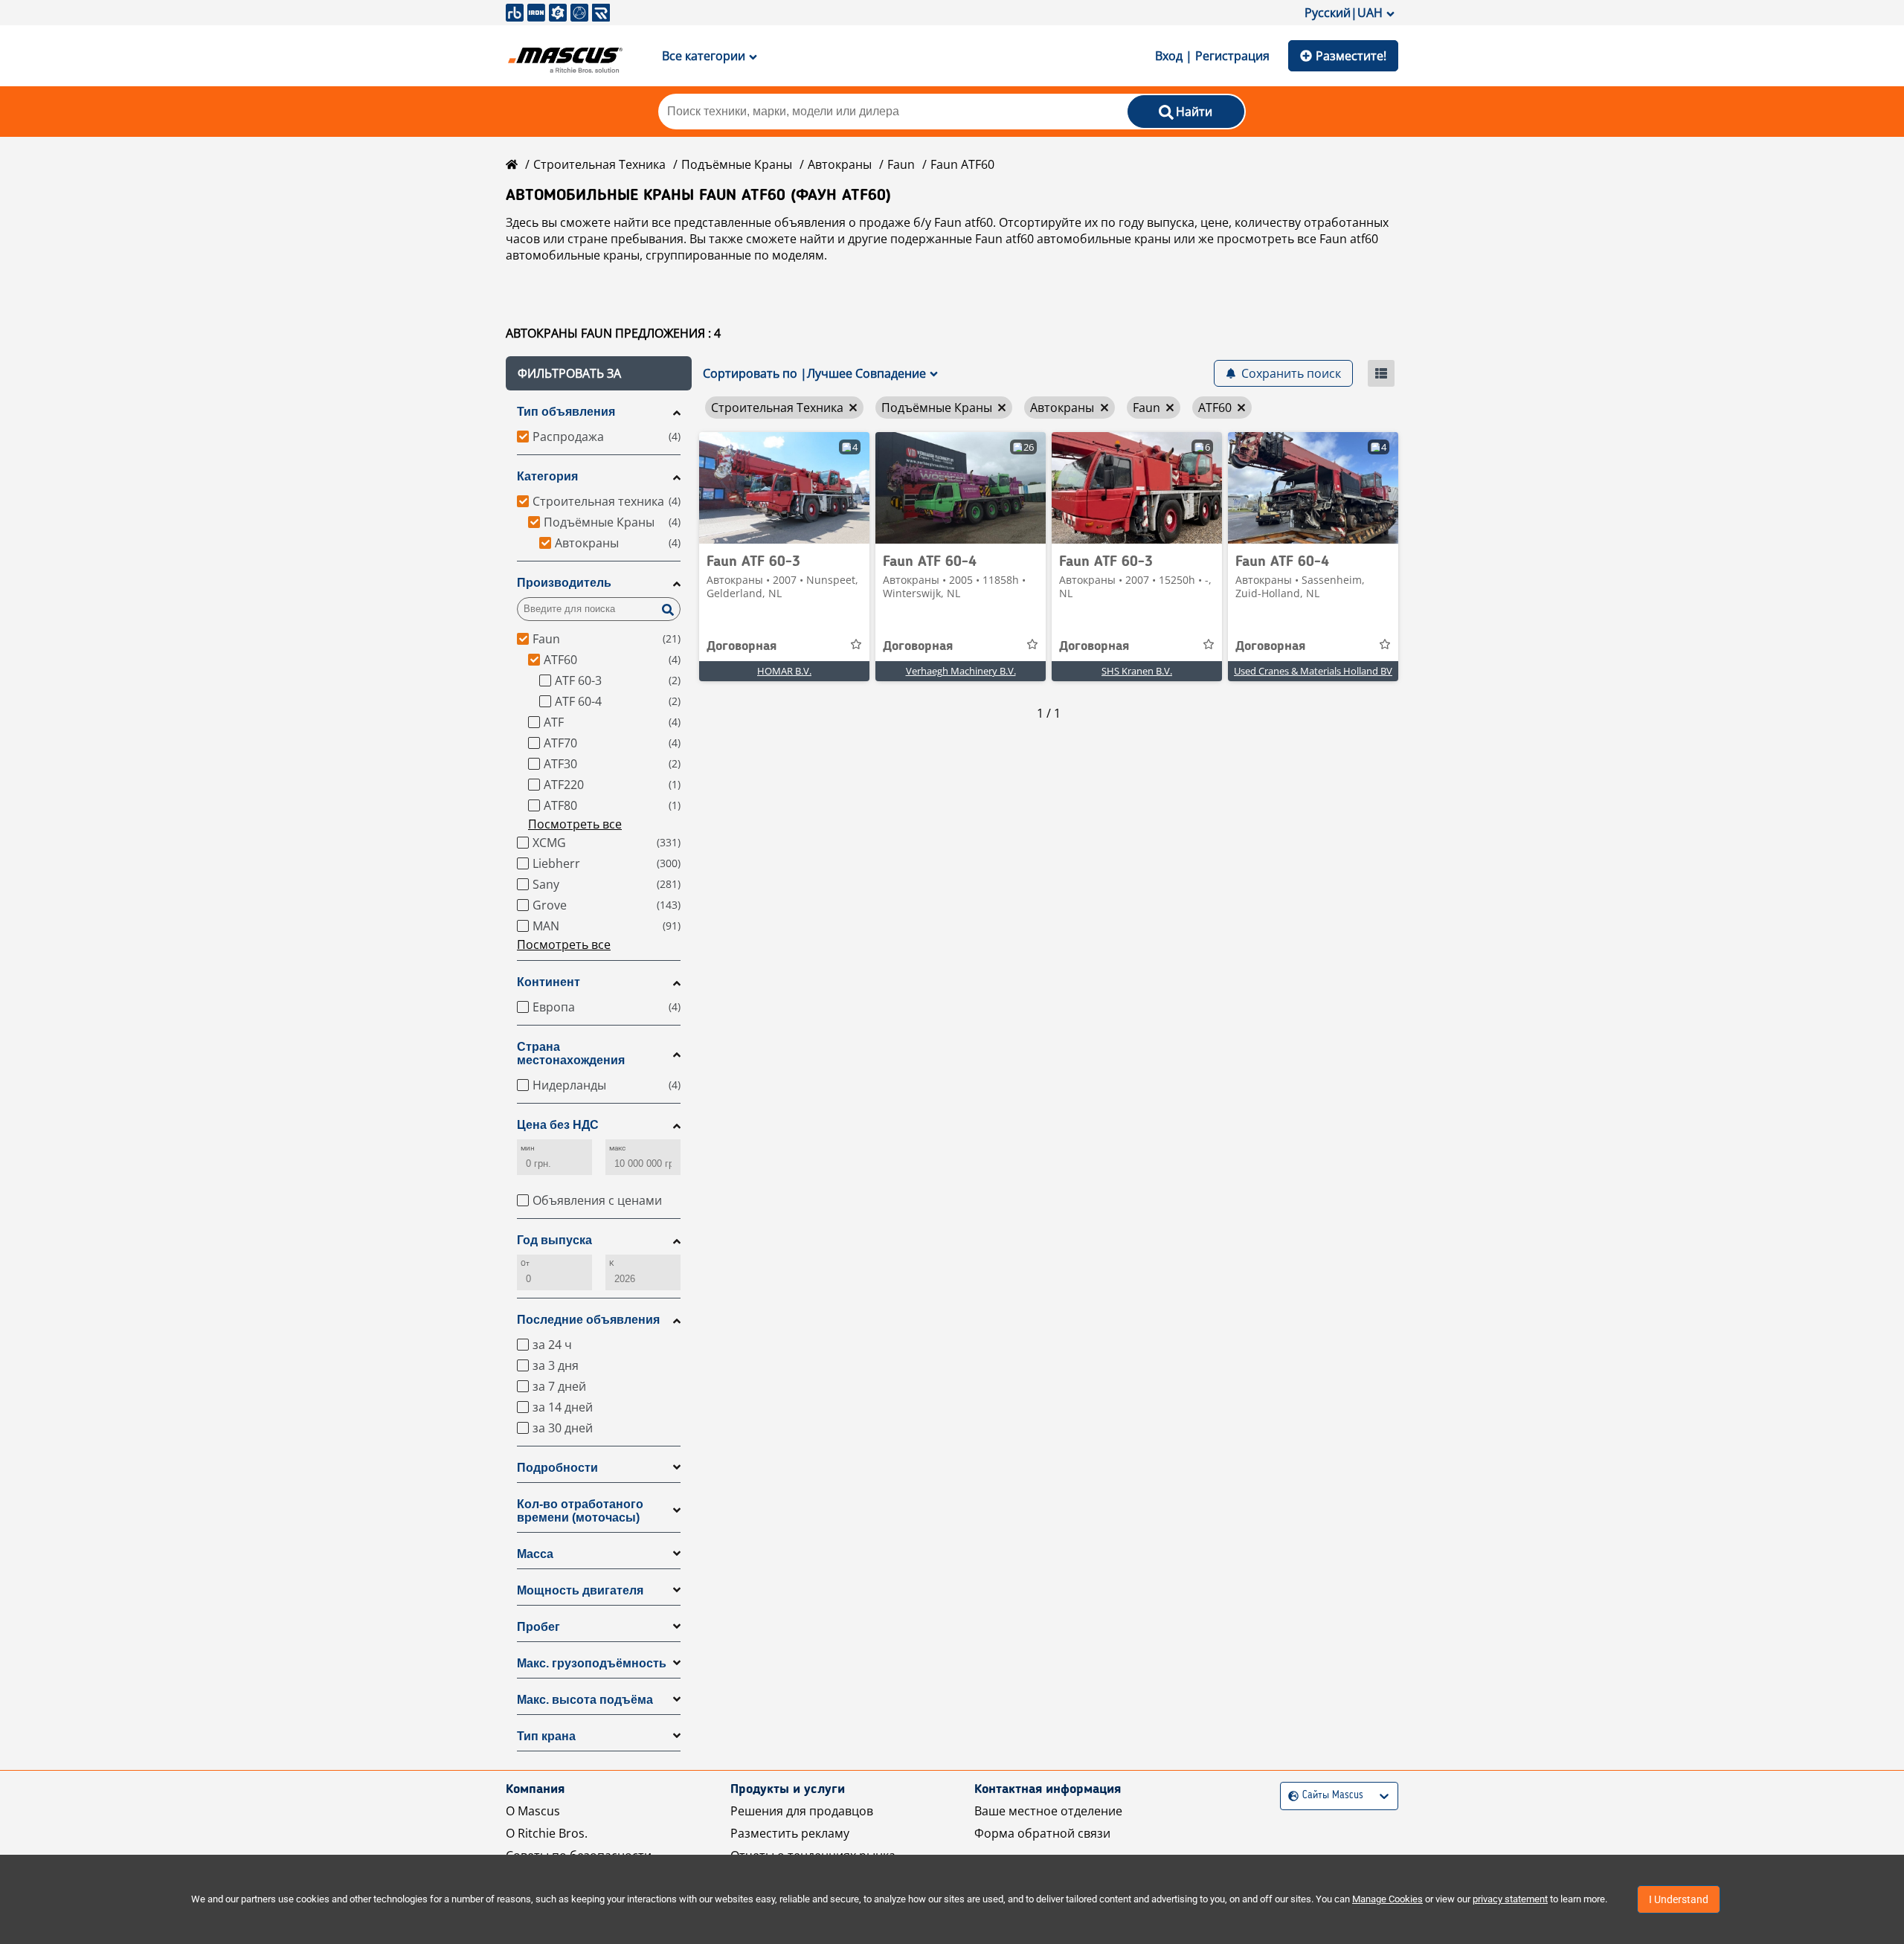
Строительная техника (599, 164)
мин (528, 1148)
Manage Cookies (1387, 1899)
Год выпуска (554, 1240)
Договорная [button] (742, 646)
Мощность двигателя (580, 1590)
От (525, 1263)
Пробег (538, 1627)
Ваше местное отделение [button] (1048, 1811)
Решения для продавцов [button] (802, 1811)
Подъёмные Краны (737, 164)
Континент (549, 982)
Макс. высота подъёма (585, 1700)
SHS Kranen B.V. (1137, 671)
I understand (1679, 1899)
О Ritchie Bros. (547, 1833)
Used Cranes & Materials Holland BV (1313, 671)
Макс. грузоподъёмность (592, 1663)
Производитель (564, 583)
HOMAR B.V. (784, 671)
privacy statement (1510, 1899)
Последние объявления (588, 1320)
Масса (535, 1554)
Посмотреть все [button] (575, 824)
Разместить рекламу (790, 1833)
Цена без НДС (558, 1125)
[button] (599, 373)
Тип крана (546, 1736)
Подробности (557, 1468)
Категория (547, 476)
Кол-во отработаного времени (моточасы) (580, 1511)
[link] (784, 488)
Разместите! (1351, 56)
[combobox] (1290, 1796)
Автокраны (840, 164)
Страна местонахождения (571, 1053)
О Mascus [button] (533, 1811)
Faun (901, 164)
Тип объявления (566, 412)
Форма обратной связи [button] (1042, 1833)
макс (617, 1148)
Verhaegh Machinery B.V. (961, 671)
